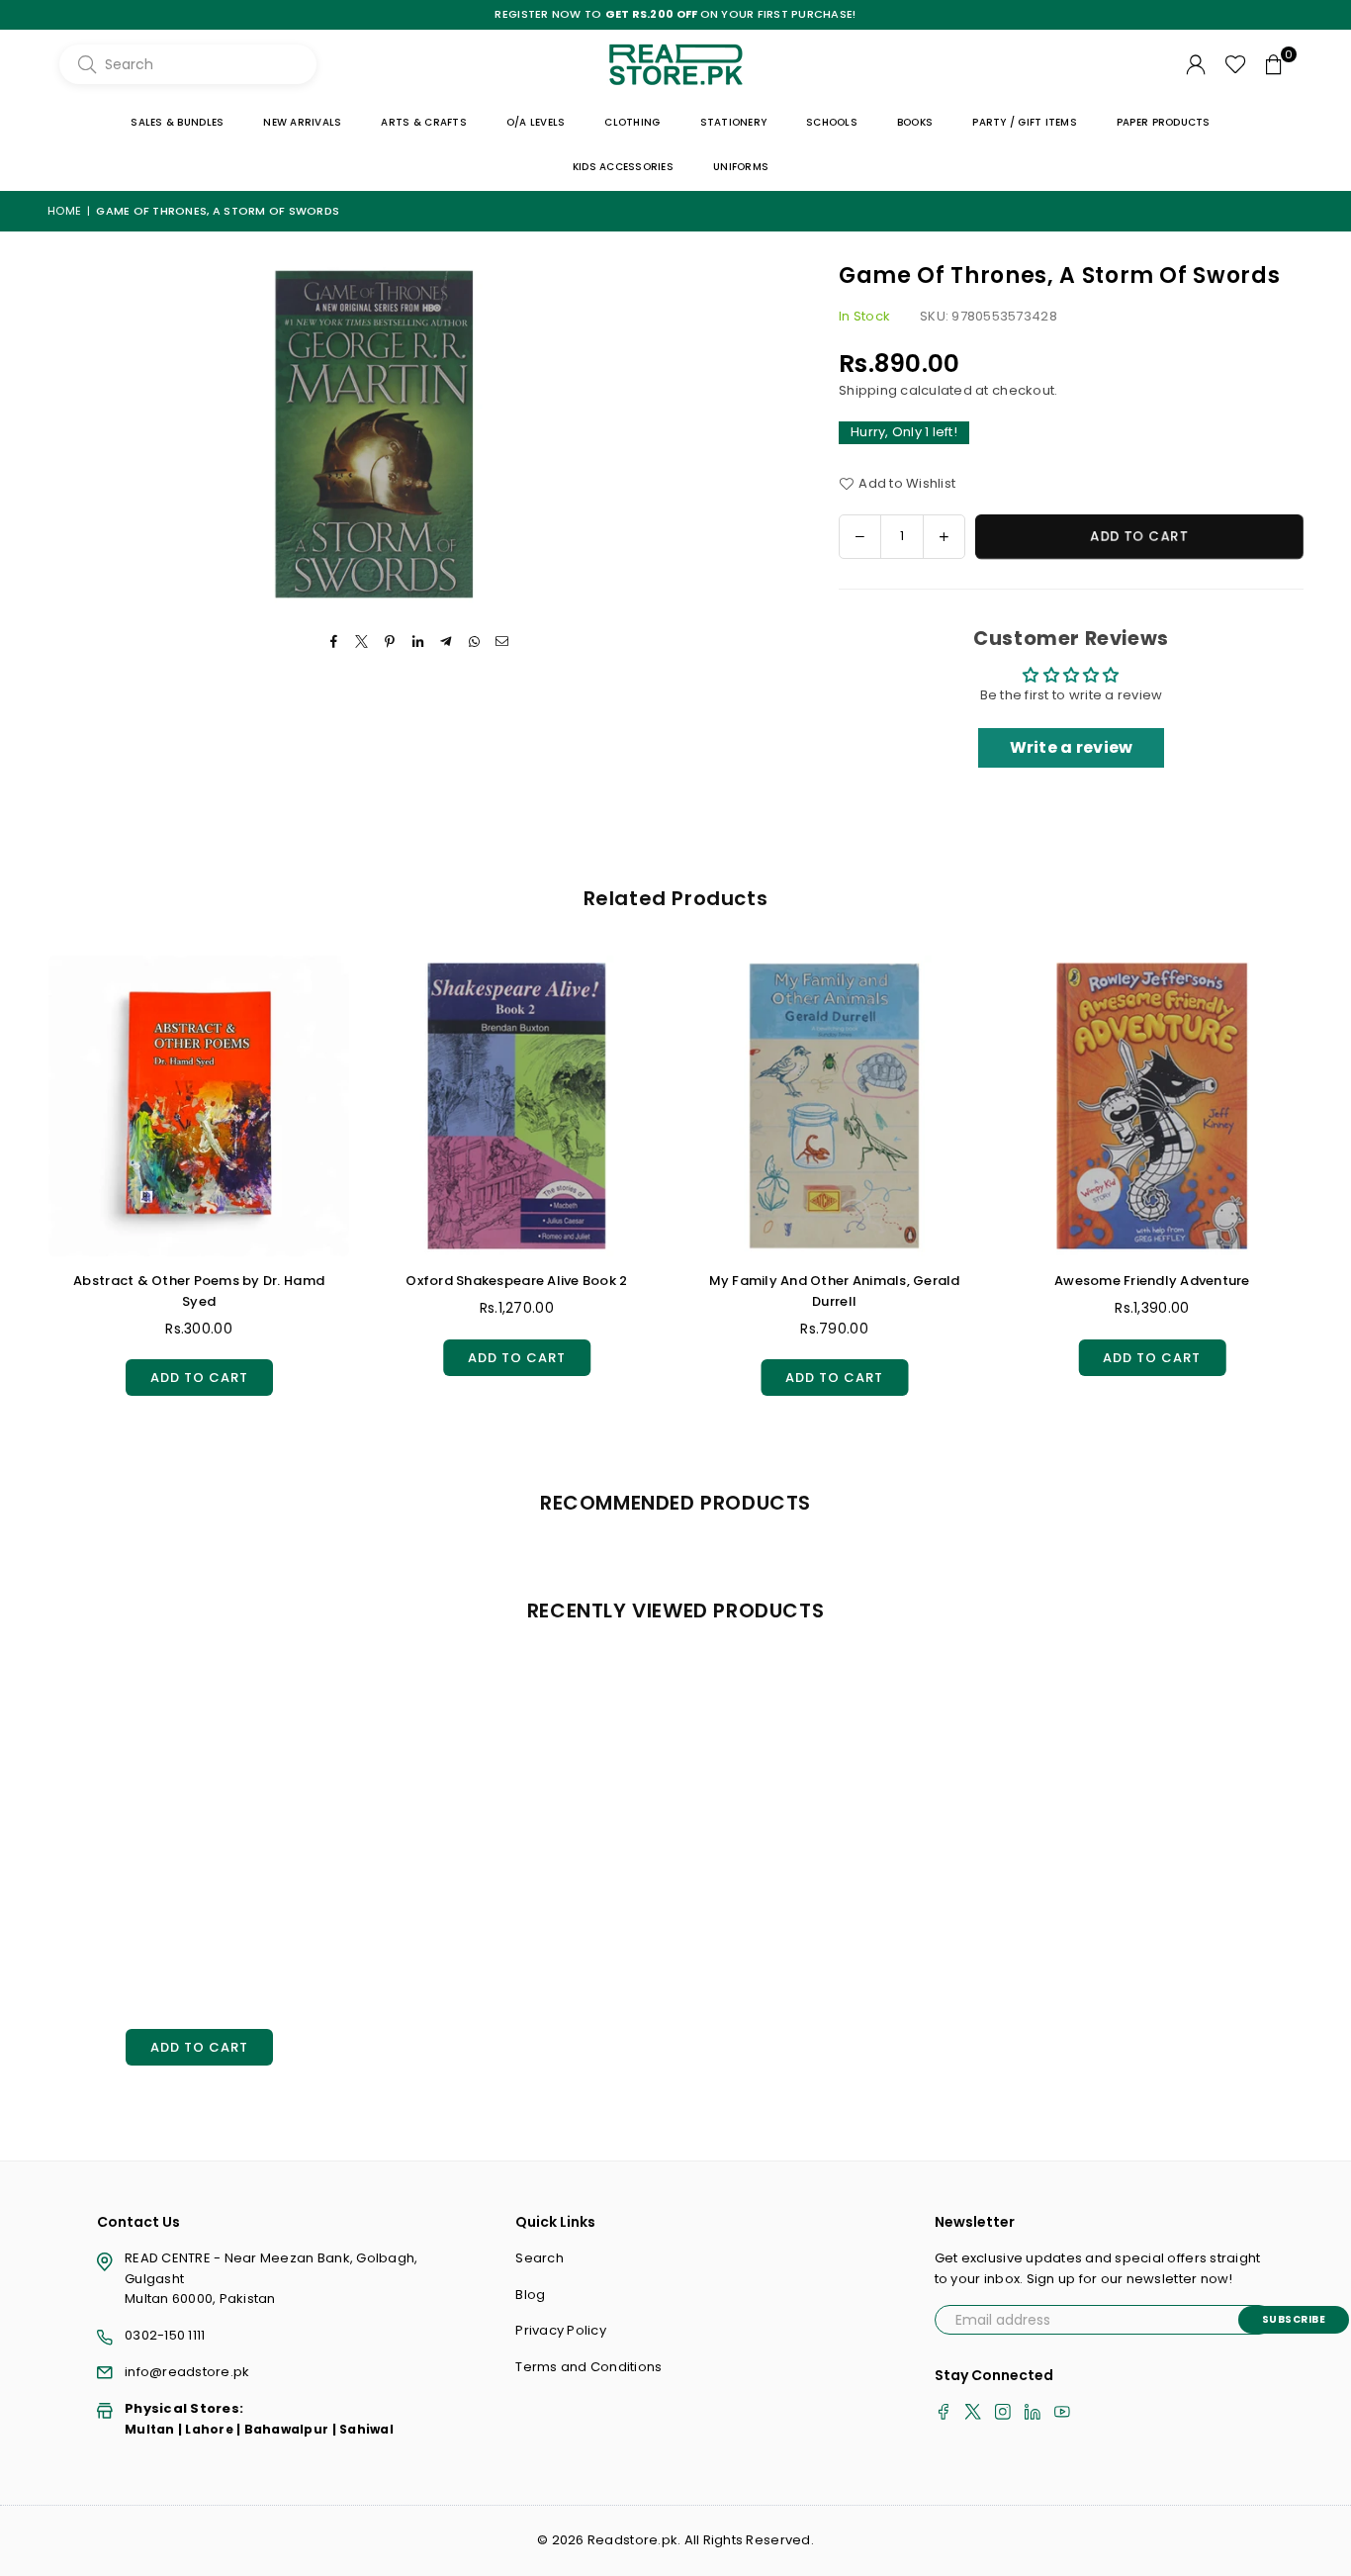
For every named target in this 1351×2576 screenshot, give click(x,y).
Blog (530, 2295)
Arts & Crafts (423, 122)
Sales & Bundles (177, 122)
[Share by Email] (502, 643)
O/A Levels (536, 122)
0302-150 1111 (165, 2335)
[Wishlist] (1236, 64)
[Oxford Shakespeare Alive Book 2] (516, 1106)
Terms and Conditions (588, 2367)
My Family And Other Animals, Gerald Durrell (835, 1291)
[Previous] (28, 1194)
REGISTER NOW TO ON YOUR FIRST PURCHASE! (675, 14)
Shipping (868, 390)
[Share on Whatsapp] (474, 643)
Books (915, 122)
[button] (1274, 64)
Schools (832, 122)
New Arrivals (302, 122)
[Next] (1324, 1194)
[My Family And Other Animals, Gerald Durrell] (835, 1106)
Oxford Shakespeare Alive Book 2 (516, 1281)
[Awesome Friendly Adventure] (1152, 1106)
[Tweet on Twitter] (362, 643)
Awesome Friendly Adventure (1152, 1281)
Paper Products (1164, 122)
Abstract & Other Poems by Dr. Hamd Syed (199, 1291)
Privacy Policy (561, 2330)
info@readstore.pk (187, 2372)
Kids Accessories (623, 167)
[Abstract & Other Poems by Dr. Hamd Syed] (199, 1106)
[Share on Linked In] (419, 643)
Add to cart (199, 1373)
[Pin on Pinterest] (390, 643)
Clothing (632, 122)
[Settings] (1196, 64)
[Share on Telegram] (447, 643)
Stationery (734, 122)
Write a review (1072, 747)
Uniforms (741, 167)
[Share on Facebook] (335, 643)
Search (540, 2258)
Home (64, 211)
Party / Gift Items (1025, 122)
